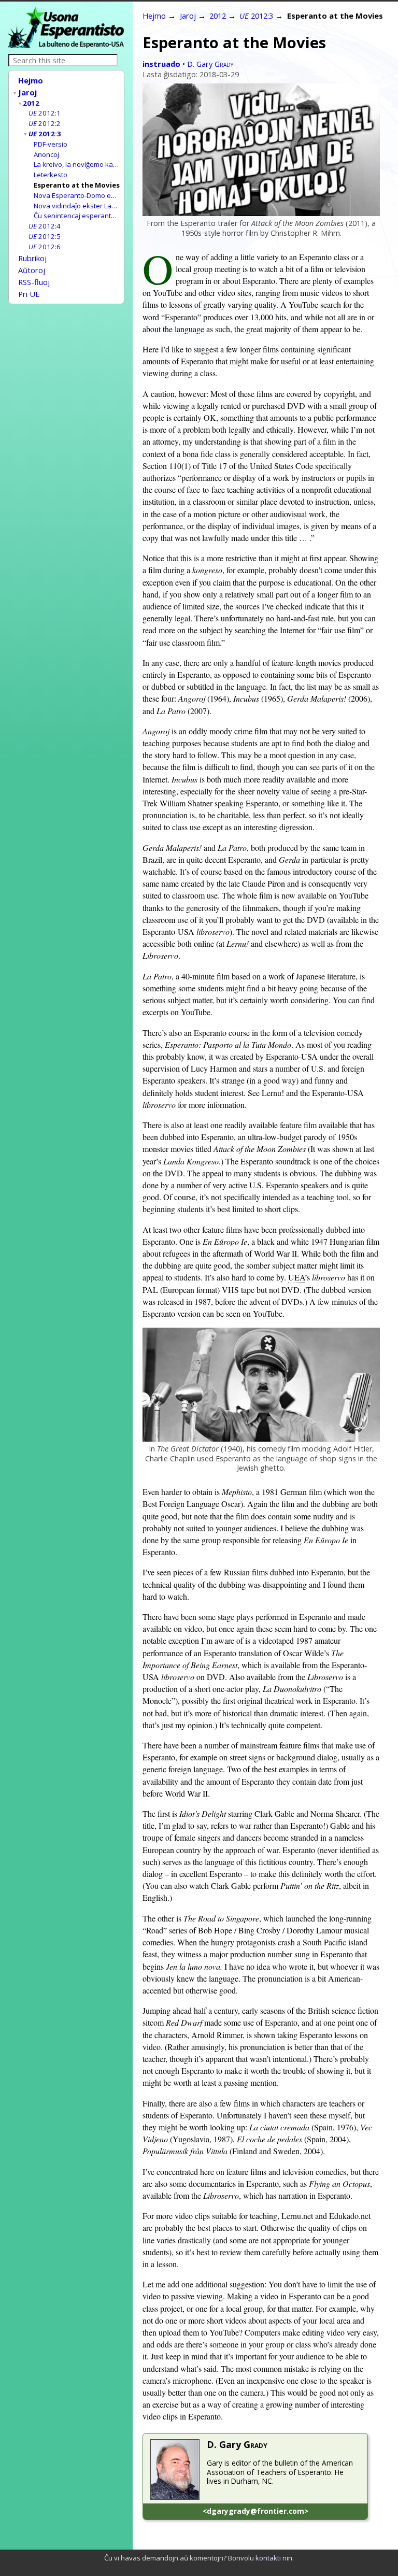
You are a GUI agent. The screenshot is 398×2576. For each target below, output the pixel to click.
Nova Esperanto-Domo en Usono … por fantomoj (110, 195)
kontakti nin (274, 2558)
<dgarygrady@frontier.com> (255, 2511)
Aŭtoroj (32, 270)
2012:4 (45, 226)
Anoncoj (46, 154)
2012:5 (45, 236)
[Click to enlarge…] (261, 213)
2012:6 (45, 247)
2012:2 (45, 123)
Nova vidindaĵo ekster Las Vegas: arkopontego (108, 206)
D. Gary (210, 64)
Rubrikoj (32, 258)
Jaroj (27, 92)
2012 (31, 103)
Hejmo (31, 80)
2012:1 (45, 113)
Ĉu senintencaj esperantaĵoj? (80, 216)
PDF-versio (51, 144)
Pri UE (29, 294)
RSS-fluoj (34, 282)
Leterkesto (51, 175)
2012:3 (45, 134)
